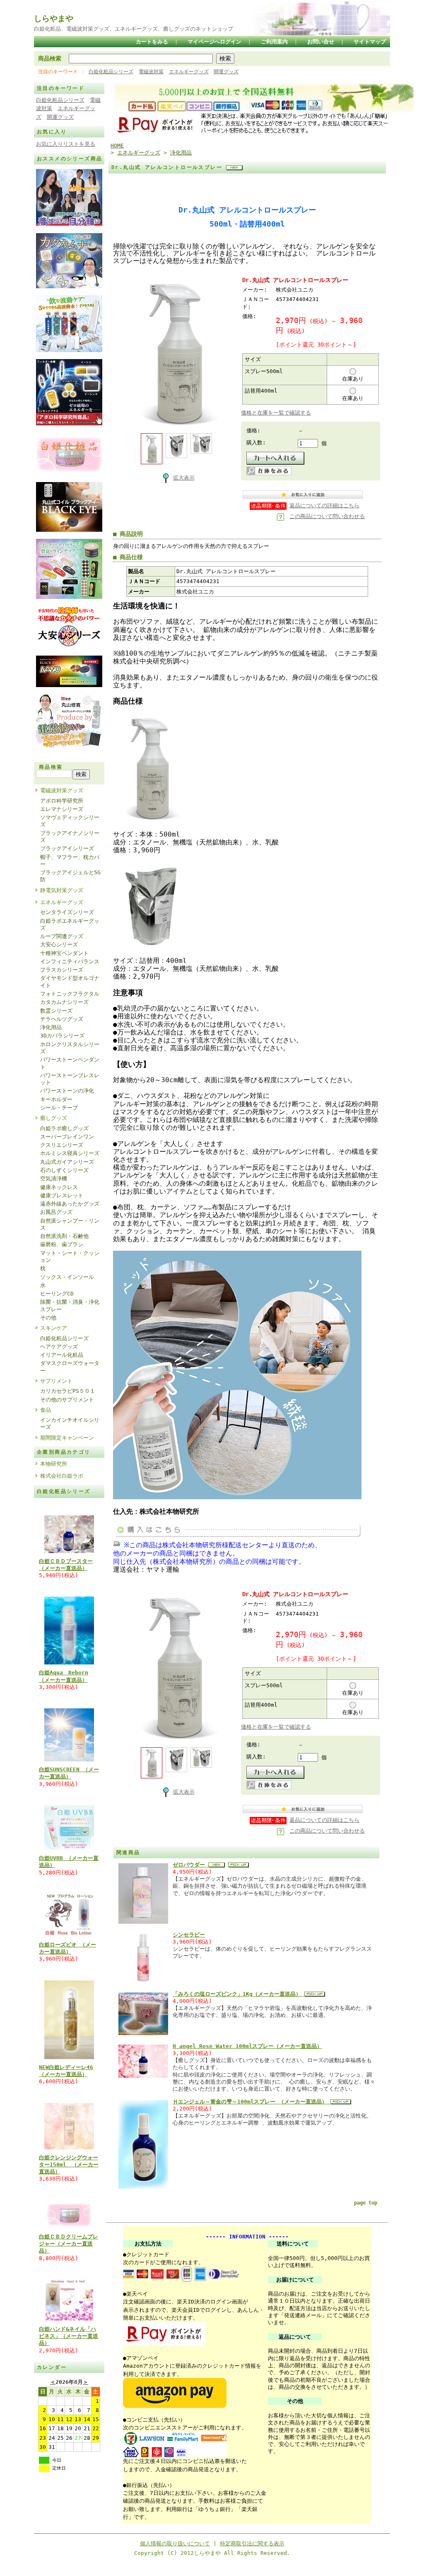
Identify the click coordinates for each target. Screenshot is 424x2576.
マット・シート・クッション (70, 1257)
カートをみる (152, 42)
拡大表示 (184, 478)
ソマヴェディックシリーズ (70, 821)
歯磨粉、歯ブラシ (62, 1244)
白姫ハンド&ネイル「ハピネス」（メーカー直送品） (69, 2336)
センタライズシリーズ (67, 912)
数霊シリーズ (56, 1011)
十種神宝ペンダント (64, 953)
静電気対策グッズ (62, 890)
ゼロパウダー (190, 1865)
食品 (46, 1410)
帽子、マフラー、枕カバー (70, 861)
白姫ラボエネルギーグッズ (70, 924)
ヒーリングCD (57, 1294)
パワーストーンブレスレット (70, 1079)
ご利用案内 (274, 42)
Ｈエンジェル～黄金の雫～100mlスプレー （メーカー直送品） (252, 2102)
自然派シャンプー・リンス (70, 1224)
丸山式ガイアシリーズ (67, 1162)
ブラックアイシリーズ (67, 848)
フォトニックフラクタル (70, 994)
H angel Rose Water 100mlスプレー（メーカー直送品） (247, 2046)
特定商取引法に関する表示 (252, 2543)
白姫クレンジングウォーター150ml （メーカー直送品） (69, 2165)
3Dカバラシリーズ (62, 1036)
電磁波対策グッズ (62, 790)
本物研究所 (54, 1464)
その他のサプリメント (67, 1400)
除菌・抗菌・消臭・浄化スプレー (70, 1305)
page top (366, 2203)
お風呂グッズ (56, 1212)
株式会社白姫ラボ (62, 1476)
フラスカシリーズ (62, 970)
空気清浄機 (54, 1178)
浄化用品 (51, 1027)
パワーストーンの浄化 (67, 1091)
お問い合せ (321, 42)
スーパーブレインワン (67, 1137)
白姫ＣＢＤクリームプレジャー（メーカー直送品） (69, 2244)
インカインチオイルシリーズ (70, 1423)
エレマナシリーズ (62, 809)
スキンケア (54, 1328)
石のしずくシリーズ (64, 1170)
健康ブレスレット (62, 1195)
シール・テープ (59, 1108)
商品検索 (50, 58)
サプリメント (56, 1381)
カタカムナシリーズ (64, 1002)
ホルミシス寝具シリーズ (70, 1153)
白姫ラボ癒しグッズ (64, 1128)
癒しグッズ (54, 1118)
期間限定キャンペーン (67, 1438)
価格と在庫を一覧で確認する (276, 413)
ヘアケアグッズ (59, 1347)
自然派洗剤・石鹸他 (64, 1236)
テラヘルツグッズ (62, 1019)
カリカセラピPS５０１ (68, 1391)
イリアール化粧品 (62, 1355)
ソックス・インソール (67, 1277)
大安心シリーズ (59, 944)
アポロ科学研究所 (62, 801)
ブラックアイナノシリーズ (70, 837)
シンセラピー (189, 1935)
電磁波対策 (151, 72)
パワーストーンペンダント (70, 1063)
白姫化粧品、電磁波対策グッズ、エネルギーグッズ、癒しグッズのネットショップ (134, 29)
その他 (48, 1318)
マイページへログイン (214, 42)
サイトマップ (370, 42)
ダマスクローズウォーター (70, 1367)
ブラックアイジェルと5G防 (70, 876)
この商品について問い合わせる (327, 516)
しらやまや (54, 18)
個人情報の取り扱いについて (175, 2543)
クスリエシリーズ (62, 1145)
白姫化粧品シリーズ (111, 72)
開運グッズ (226, 72)
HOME (117, 146)
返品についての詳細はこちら (324, 505)
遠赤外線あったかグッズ (70, 1204)
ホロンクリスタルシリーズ (70, 1048)
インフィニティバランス (70, 961)
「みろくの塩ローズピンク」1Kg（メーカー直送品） (238, 1994)
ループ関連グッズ (62, 936)
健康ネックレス (59, 1187)
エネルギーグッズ (189, 72)
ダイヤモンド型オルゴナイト (70, 982)
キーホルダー (56, 1099)
